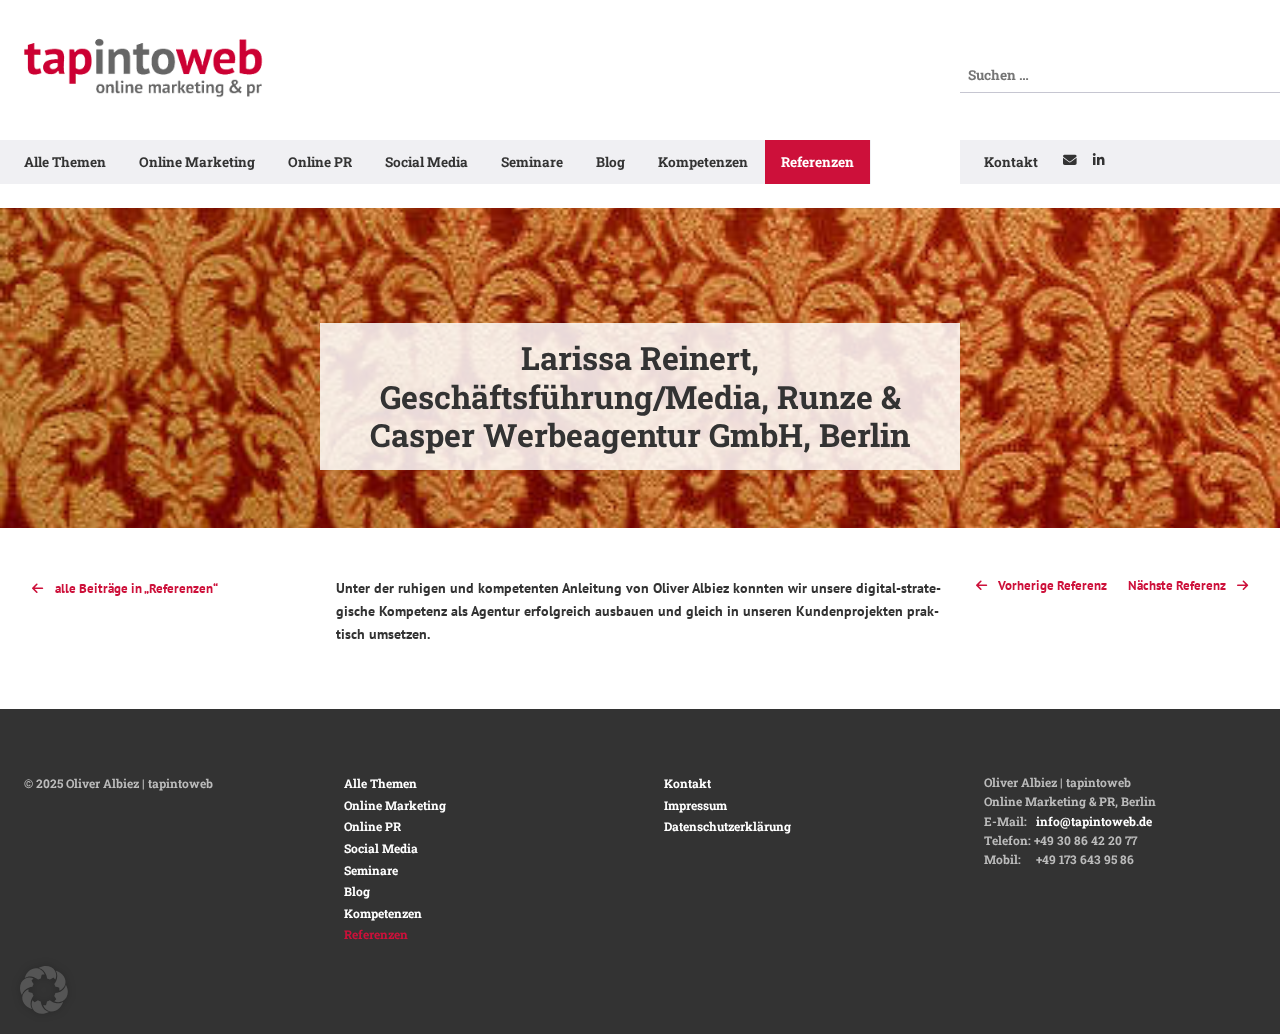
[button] (44, 990)
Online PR (320, 162)
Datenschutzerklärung (727, 826)
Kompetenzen (703, 162)
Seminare (532, 162)
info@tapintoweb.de (1094, 821)
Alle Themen (65, 162)
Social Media (426, 162)
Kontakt (1011, 162)
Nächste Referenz (1178, 585)
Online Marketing (197, 162)
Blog (610, 162)
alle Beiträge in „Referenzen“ (136, 588)
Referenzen (817, 162)
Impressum (695, 805)
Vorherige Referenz (1051, 585)
